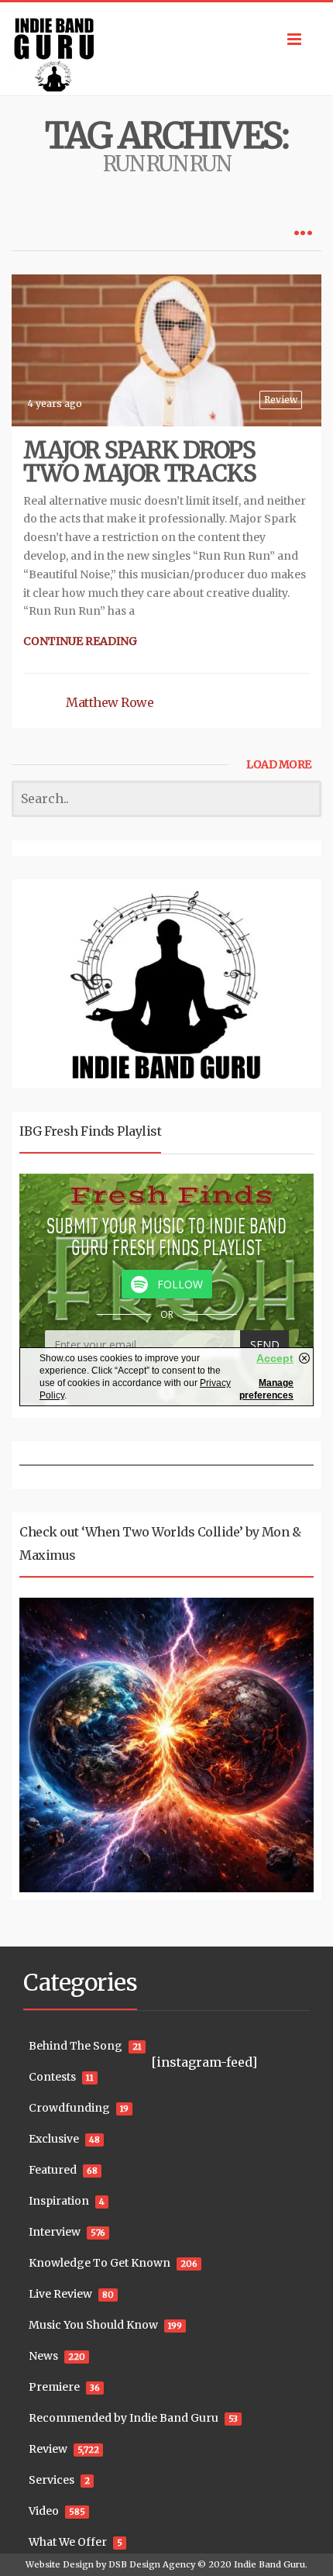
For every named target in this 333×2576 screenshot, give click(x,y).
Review (281, 400)
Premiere (54, 2387)
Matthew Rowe (110, 702)
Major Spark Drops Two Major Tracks (140, 461)
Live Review (60, 2294)
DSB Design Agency (152, 2564)
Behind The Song (76, 2046)
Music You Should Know (93, 2325)
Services (51, 2480)
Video (44, 2511)
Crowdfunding (69, 2108)
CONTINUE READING (80, 641)
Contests (52, 2077)
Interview (55, 2232)
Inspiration (59, 2201)
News (43, 2356)
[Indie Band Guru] (166, 49)
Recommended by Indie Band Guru (124, 2418)
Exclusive (54, 2139)
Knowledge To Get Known (100, 2263)
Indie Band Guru (269, 2564)
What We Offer (68, 2542)
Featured (53, 2170)
